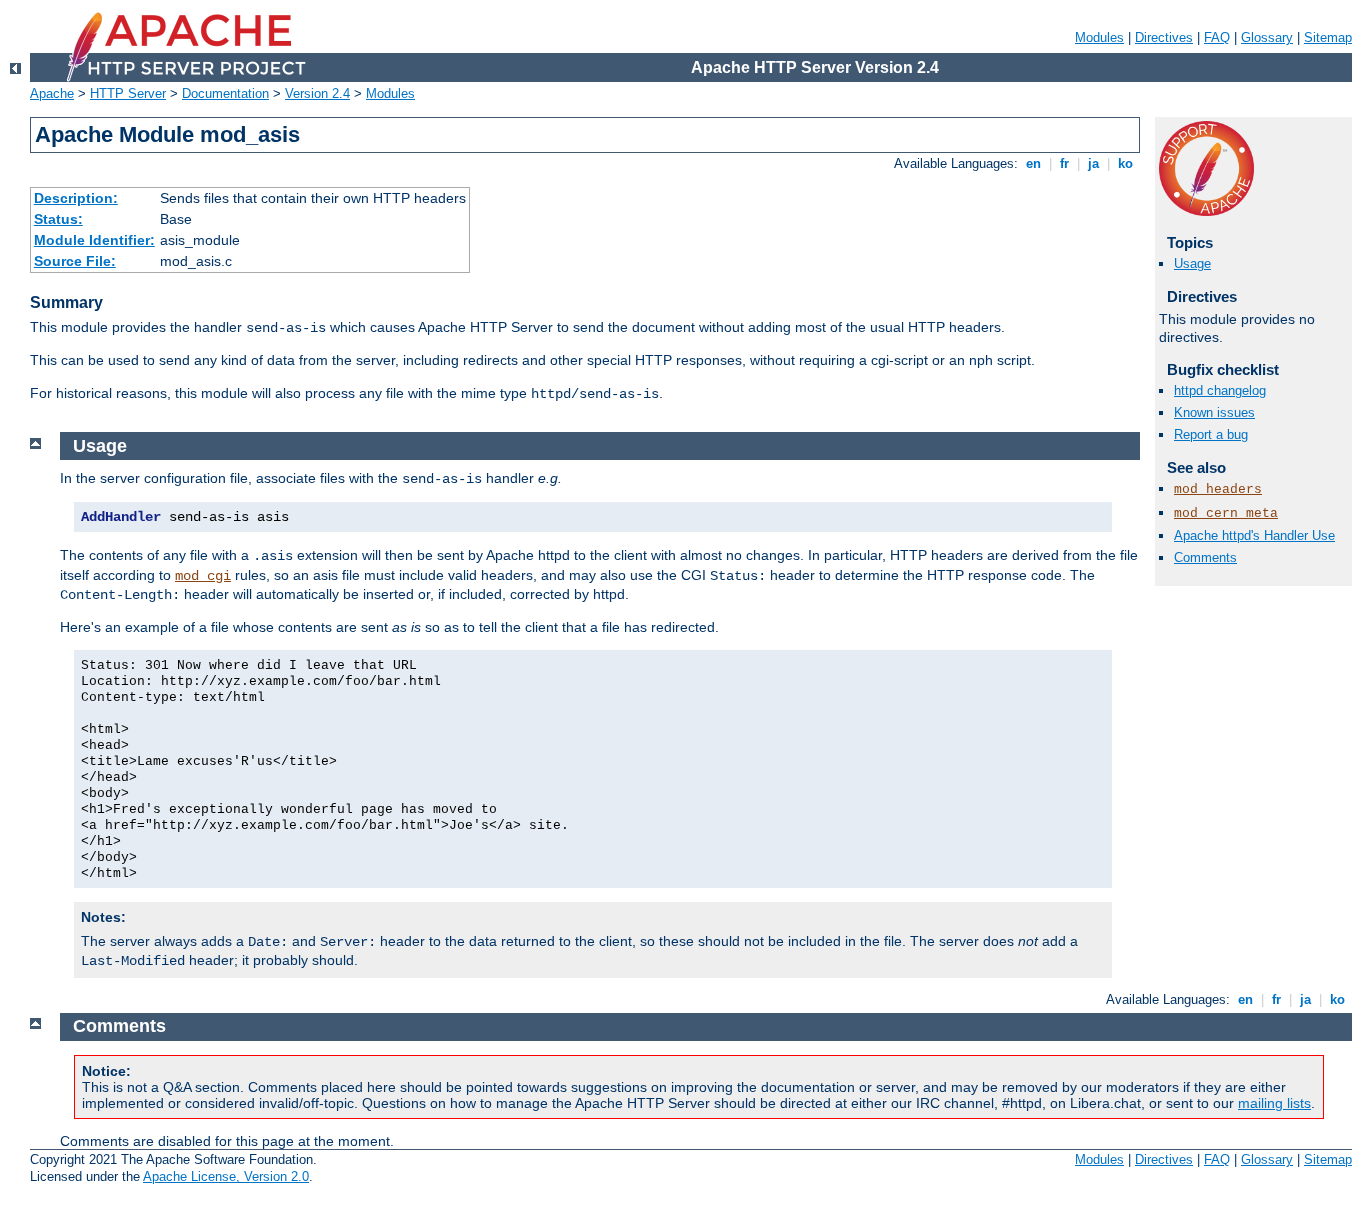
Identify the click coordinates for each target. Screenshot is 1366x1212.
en (1033, 163)
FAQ (1217, 37)
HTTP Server (128, 93)
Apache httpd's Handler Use (1254, 535)
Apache (52, 93)
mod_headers (1218, 489)
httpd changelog (1220, 390)
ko (1125, 163)
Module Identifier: (94, 240)
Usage (1192, 263)
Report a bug (1211, 434)
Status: (58, 219)
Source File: (75, 261)
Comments (1205, 557)
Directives (1164, 37)
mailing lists (1274, 1103)
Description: (76, 198)
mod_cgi (203, 576)
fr (1064, 163)
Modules (1099, 37)
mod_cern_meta (1226, 513)
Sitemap (1328, 37)
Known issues (1214, 412)
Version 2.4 (317, 93)
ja (1093, 163)
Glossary (1267, 37)
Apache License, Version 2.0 (226, 1176)
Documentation (225, 93)
